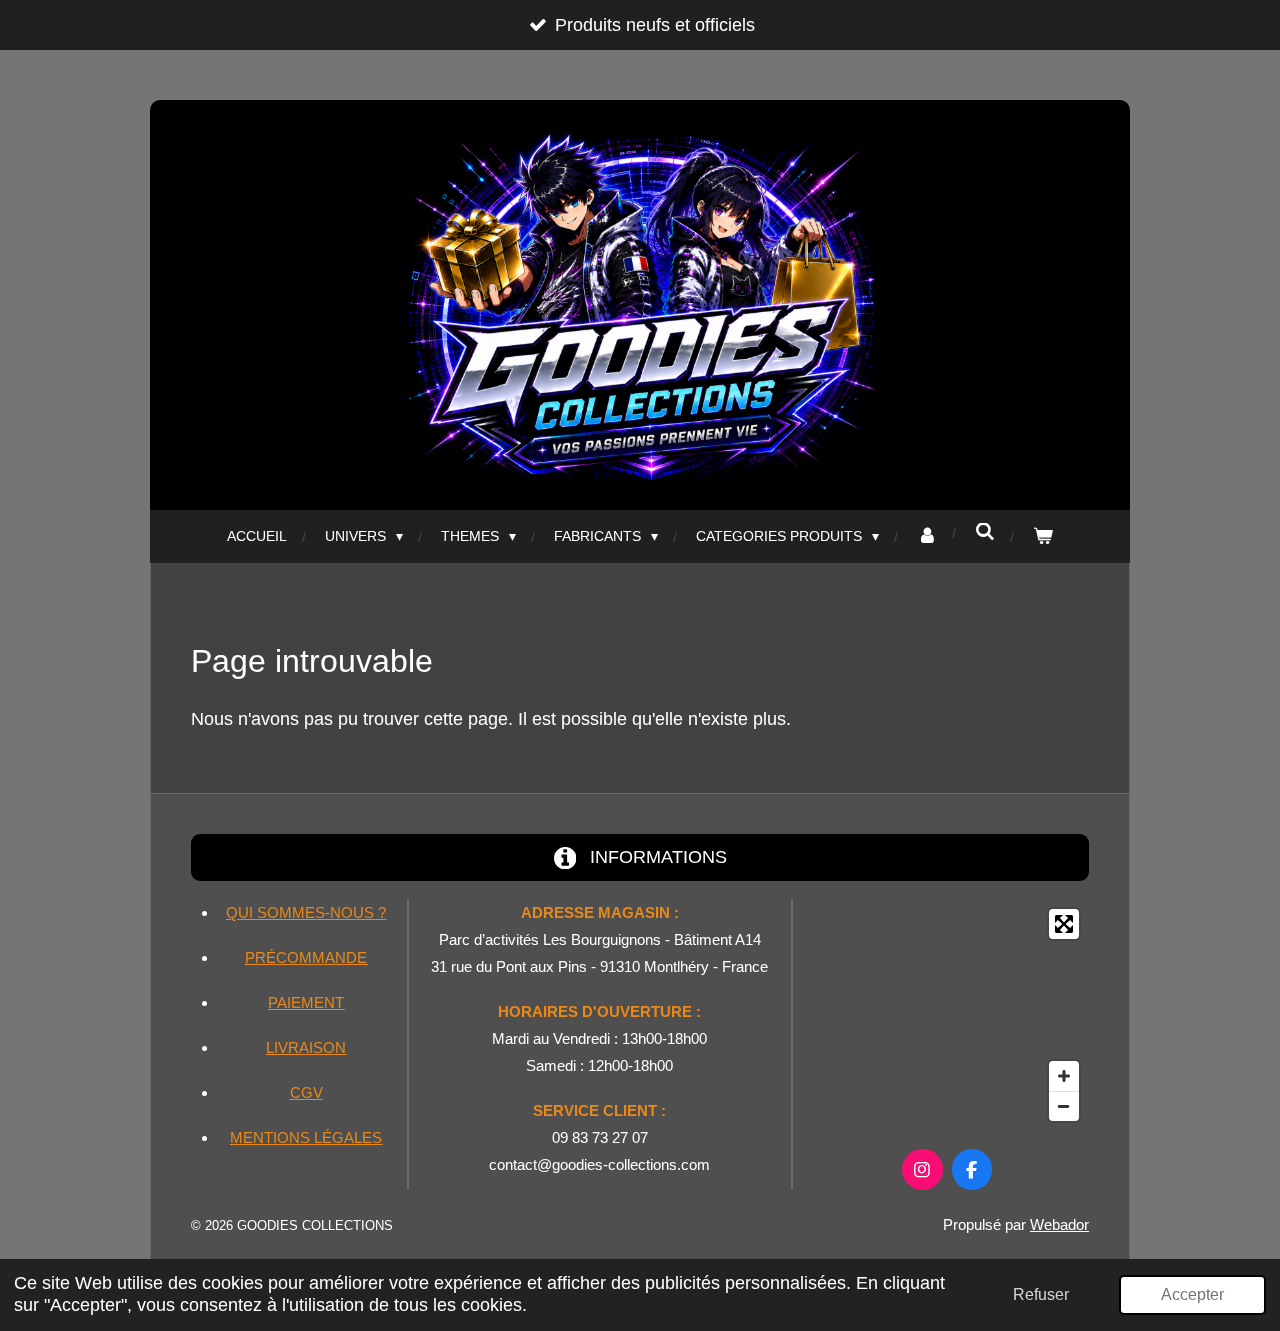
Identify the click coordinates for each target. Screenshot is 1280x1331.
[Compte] (927, 536)
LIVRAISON (306, 1047)
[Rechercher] (985, 532)
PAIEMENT (306, 1002)
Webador (1059, 1224)
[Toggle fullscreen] (1064, 924)
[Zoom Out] (1064, 1106)
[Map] (947, 1015)
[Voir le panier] (1043, 536)
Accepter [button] (1192, 1294)
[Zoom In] (1064, 1076)
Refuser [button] (1041, 1294)
